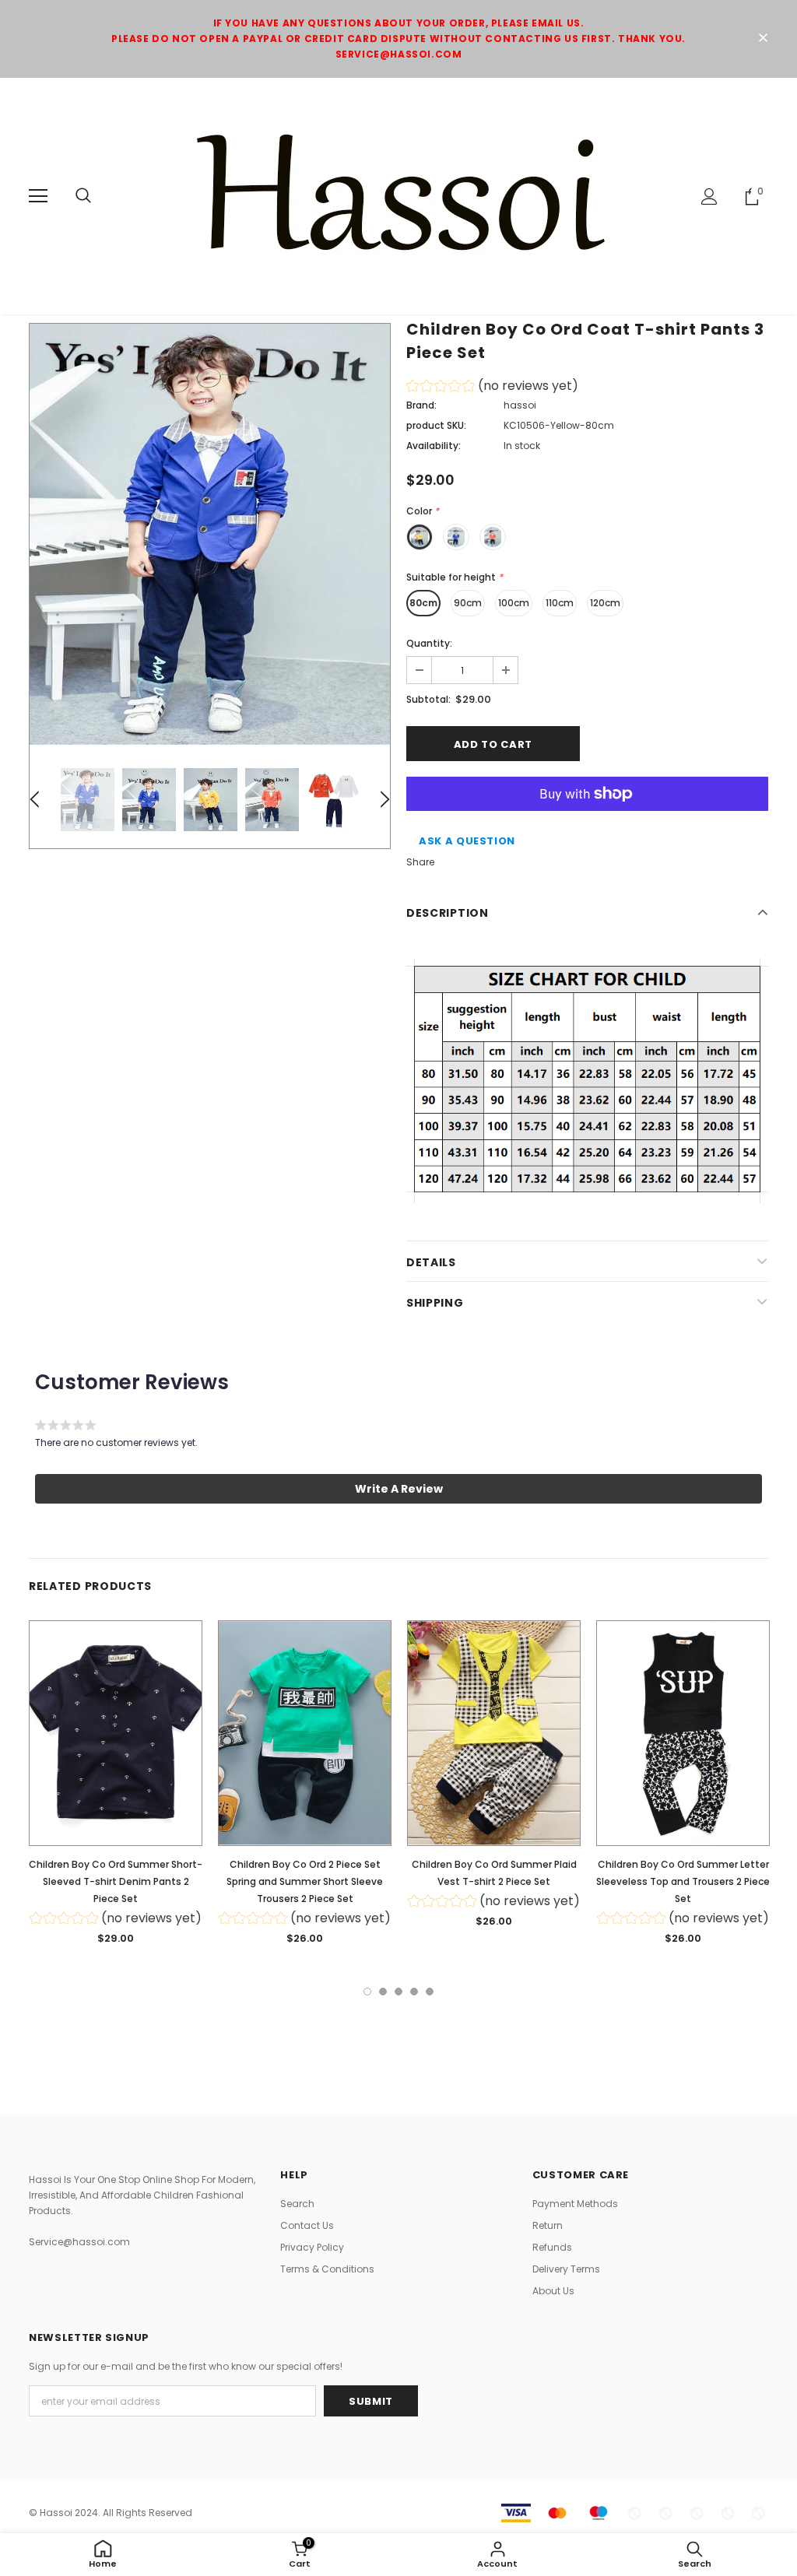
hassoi (520, 405)
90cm (468, 603)
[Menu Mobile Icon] (38, 196)
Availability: (434, 446)
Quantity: (429, 643)
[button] (492, 388)
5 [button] (430, 1992)
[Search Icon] (83, 196)
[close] (763, 39)
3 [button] (398, 1992)
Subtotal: (428, 699)
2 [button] (383, 1992)
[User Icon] (709, 197)
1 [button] (367, 1992)
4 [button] (414, 1992)
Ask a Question (467, 841)
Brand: (421, 405)
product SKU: (436, 425)
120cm (605, 603)
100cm (514, 603)
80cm (423, 603)
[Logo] (398, 195)
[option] (210, 534)
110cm (560, 603)
